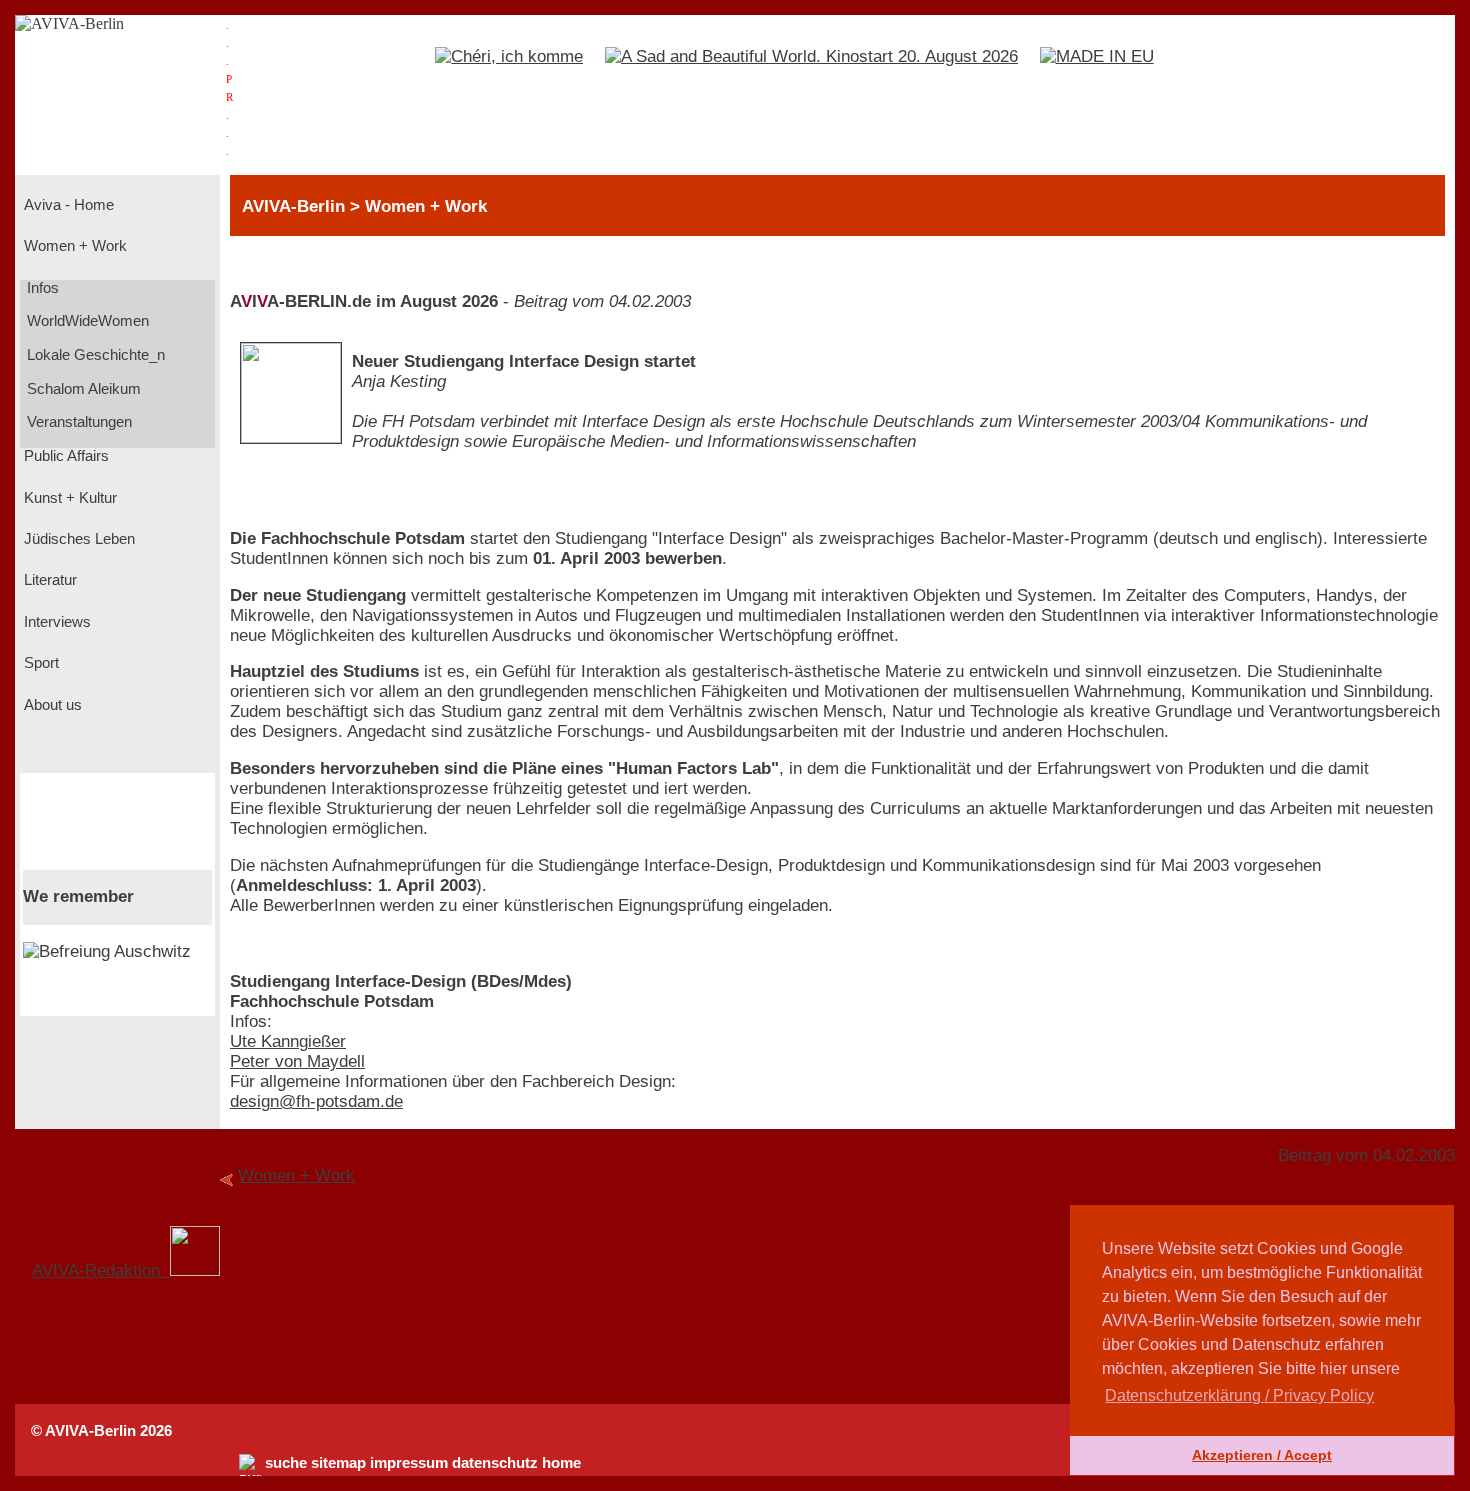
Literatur (48, 580)
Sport (39, 663)
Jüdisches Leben (77, 539)
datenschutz (495, 1463)
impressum (409, 1463)
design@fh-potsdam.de (316, 1101)
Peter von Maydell (297, 1061)
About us (51, 705)
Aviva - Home (67, 205)
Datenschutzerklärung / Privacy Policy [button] (1239, 1395)
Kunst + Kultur (68, 498)
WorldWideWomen (86, 321)
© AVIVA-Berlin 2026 (101, 1431)
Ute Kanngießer (288, 1041)
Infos (41, 288)
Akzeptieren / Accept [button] (1262, 1455)
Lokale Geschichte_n (94, 355)
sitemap (338, 1463)
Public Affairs (64, 456)
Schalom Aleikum (82, 389)
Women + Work (73, 246)
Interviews (55, 622)
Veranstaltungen (77, 422)
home (561, 1463)
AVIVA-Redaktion (101, 1270)
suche (286, 1463)
